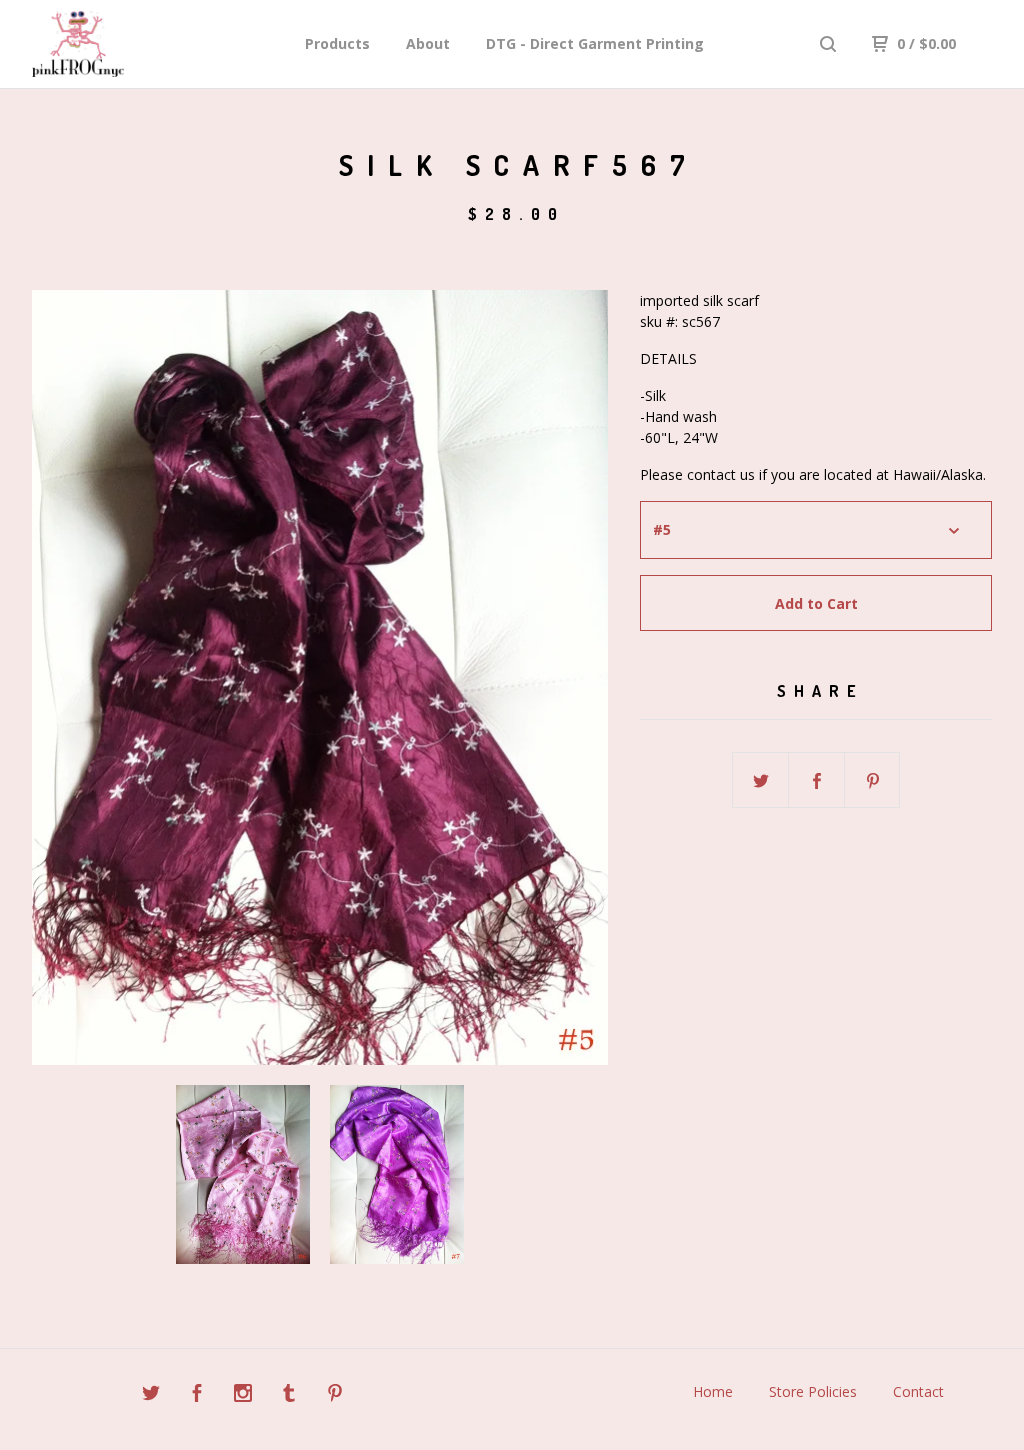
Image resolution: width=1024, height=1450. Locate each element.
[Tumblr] (289, 1395)
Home (713, 1391)
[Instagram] (243, 1395)
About (428, 43)
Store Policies (813, 1391)
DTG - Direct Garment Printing (595, 43)
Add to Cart (816, 603)
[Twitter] (151, 1395)
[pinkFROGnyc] (136, 44)
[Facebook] (197, 1395)
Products (337, 43)
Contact (918, 1391)
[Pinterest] (335, 1395)
